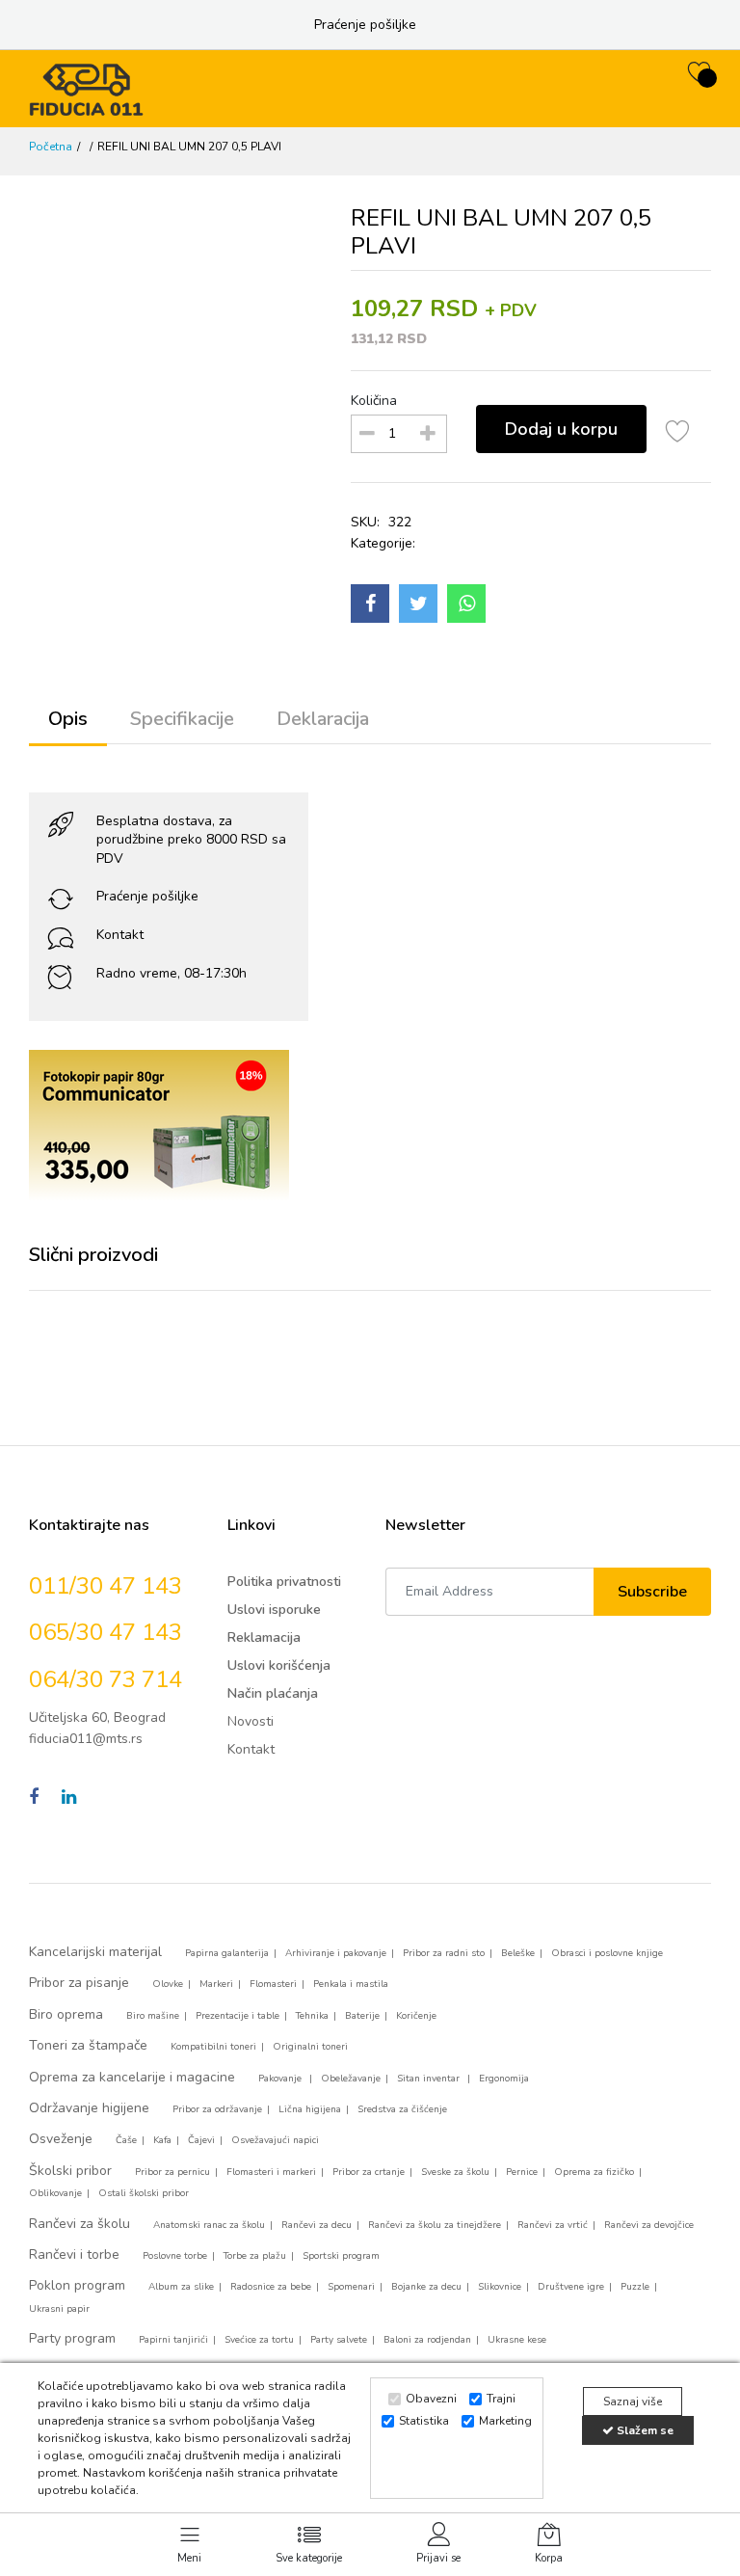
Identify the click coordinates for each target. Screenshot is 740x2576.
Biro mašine (153, 2016)
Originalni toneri (310, 2047)
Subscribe (652, 1592)
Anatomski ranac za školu (209, 2225)
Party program (72, 2338)
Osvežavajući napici (275, 2140)
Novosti (251, 1721)
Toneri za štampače (88, 2045)
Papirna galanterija (227, 1953)
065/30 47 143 (106, 1632)
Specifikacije (182, 719)
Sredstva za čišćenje (402, 2109)
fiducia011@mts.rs (86, 1739)
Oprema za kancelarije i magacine (132, 2077)
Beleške (518, 1953)
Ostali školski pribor (144, 2193)
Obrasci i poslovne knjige (607, 1953)
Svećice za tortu (259, 2340)
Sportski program (341, 2256)
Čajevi (201, 2140)
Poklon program (77, 2285)
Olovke (168, 1984)
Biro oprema (66, 2014)
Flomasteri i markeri (271, 2172)
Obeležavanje (351, 2079)
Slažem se (644, 2430)
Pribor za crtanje (369, 2172)
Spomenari (351, 2287)
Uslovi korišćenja (279, 1665)
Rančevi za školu (79, 2224)
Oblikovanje (55, 2193)
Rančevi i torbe (74, 2254)
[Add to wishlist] (678, 434)
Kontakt (120, 935)
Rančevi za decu (317, 2225)
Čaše (126, 2140)
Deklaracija (323, 719)
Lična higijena (310, 2109)
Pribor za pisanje (79, 1983)
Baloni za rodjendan (427, 2340)
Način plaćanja (273, 1693)
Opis (68, 719)
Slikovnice (500, 2287)
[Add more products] (428, 434)
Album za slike (181, 2287)
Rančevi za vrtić (553, 2225)
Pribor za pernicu (172, 2172)
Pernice (522, 2172)
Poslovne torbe (175, 2256)
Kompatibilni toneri (213, 2047)
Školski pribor (70, 2171)
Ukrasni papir (59, 2309)
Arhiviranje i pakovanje (336, 1953)
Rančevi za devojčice (649, 2225)
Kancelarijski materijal (95, 1952)
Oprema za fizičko (594, 2172)
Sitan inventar (430, 2079)
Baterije (362, 2016)
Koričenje (416, 2016)
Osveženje (61, 2139)
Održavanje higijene (89, 2108)
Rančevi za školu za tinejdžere (435, 2225)
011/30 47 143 (106, 1586)
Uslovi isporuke (274, 1610)
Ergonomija (504, 2079)
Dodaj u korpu (561, 429)
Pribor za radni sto (444, 1953)
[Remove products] (367, 434)
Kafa (162, 2140)
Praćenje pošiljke (365, 25)
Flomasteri (273, 1984)
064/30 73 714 (106, 1679)
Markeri (216, 1984)
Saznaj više (633, 2402)
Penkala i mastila (351, 1984)
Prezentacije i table (238, 2016)
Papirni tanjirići (173, 2340)
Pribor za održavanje (217, 2109)
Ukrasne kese (517, 2340)
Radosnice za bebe (271, 2287)
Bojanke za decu (426, 2287)
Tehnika (312, 2016)
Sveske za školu (455, 2172)
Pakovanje (281, 2079)
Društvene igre (571, 2287)
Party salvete (339, 2340)
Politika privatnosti (284, 1582)
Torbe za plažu (255, 2256)
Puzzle (635, 2287)
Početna (51, 147)
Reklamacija (264, 1637)
